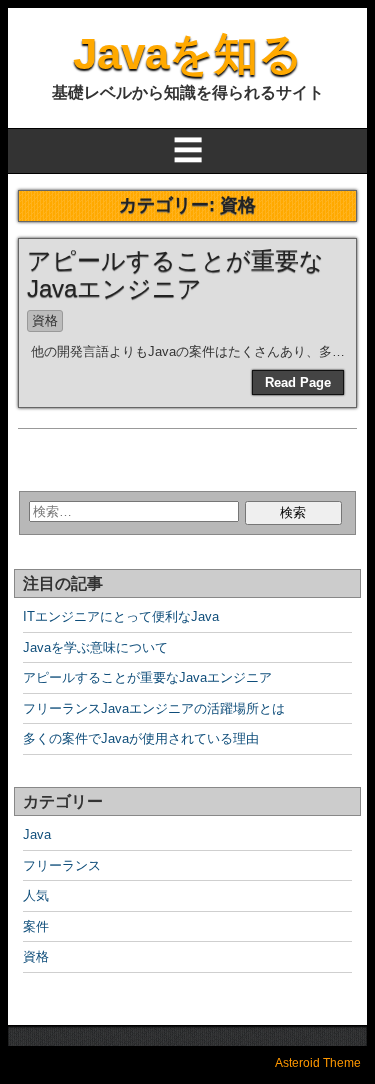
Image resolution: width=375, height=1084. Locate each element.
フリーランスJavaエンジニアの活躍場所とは (154, 708)
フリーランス (62, 865)
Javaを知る (188, 53)
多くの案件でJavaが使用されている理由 (141, 738)
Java (37, 834)
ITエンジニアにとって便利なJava (121, 616)
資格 (45, 320)
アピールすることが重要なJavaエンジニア (175, 275)
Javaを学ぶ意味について (95, 647)
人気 (36, 895)
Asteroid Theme (318, 1063)
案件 (36, 926)
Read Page (298, 382)
